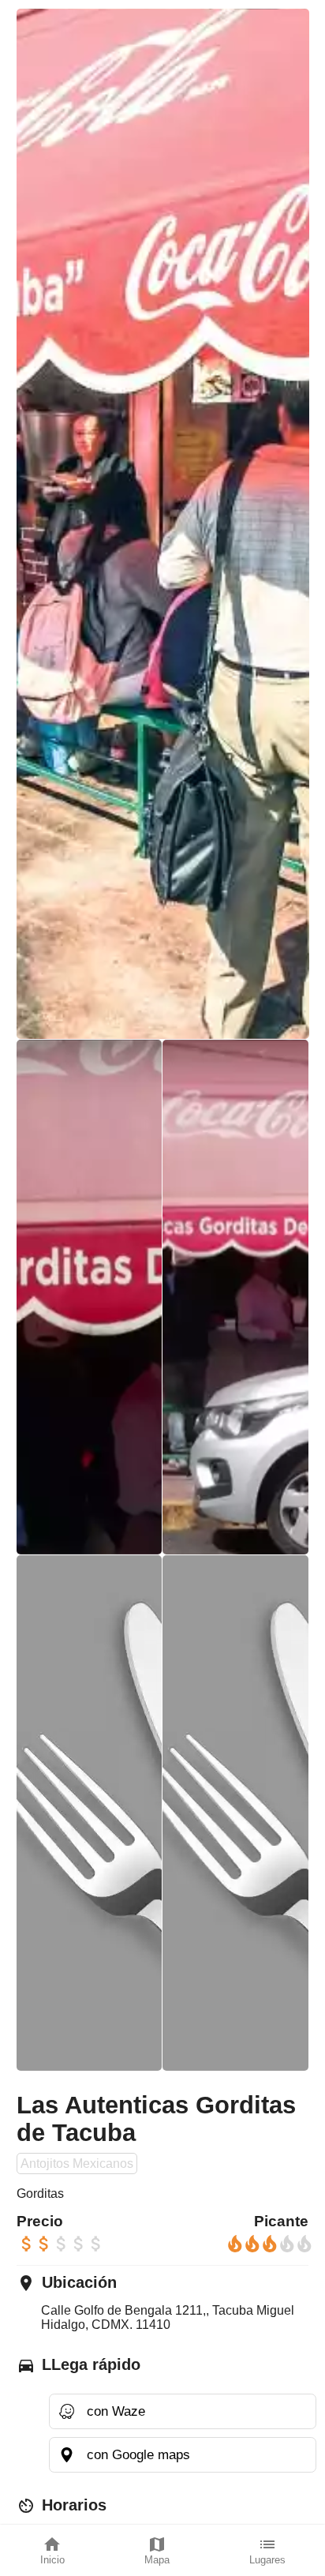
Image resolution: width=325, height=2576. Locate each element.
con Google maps (138, 2454)
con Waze (116, 2411)
